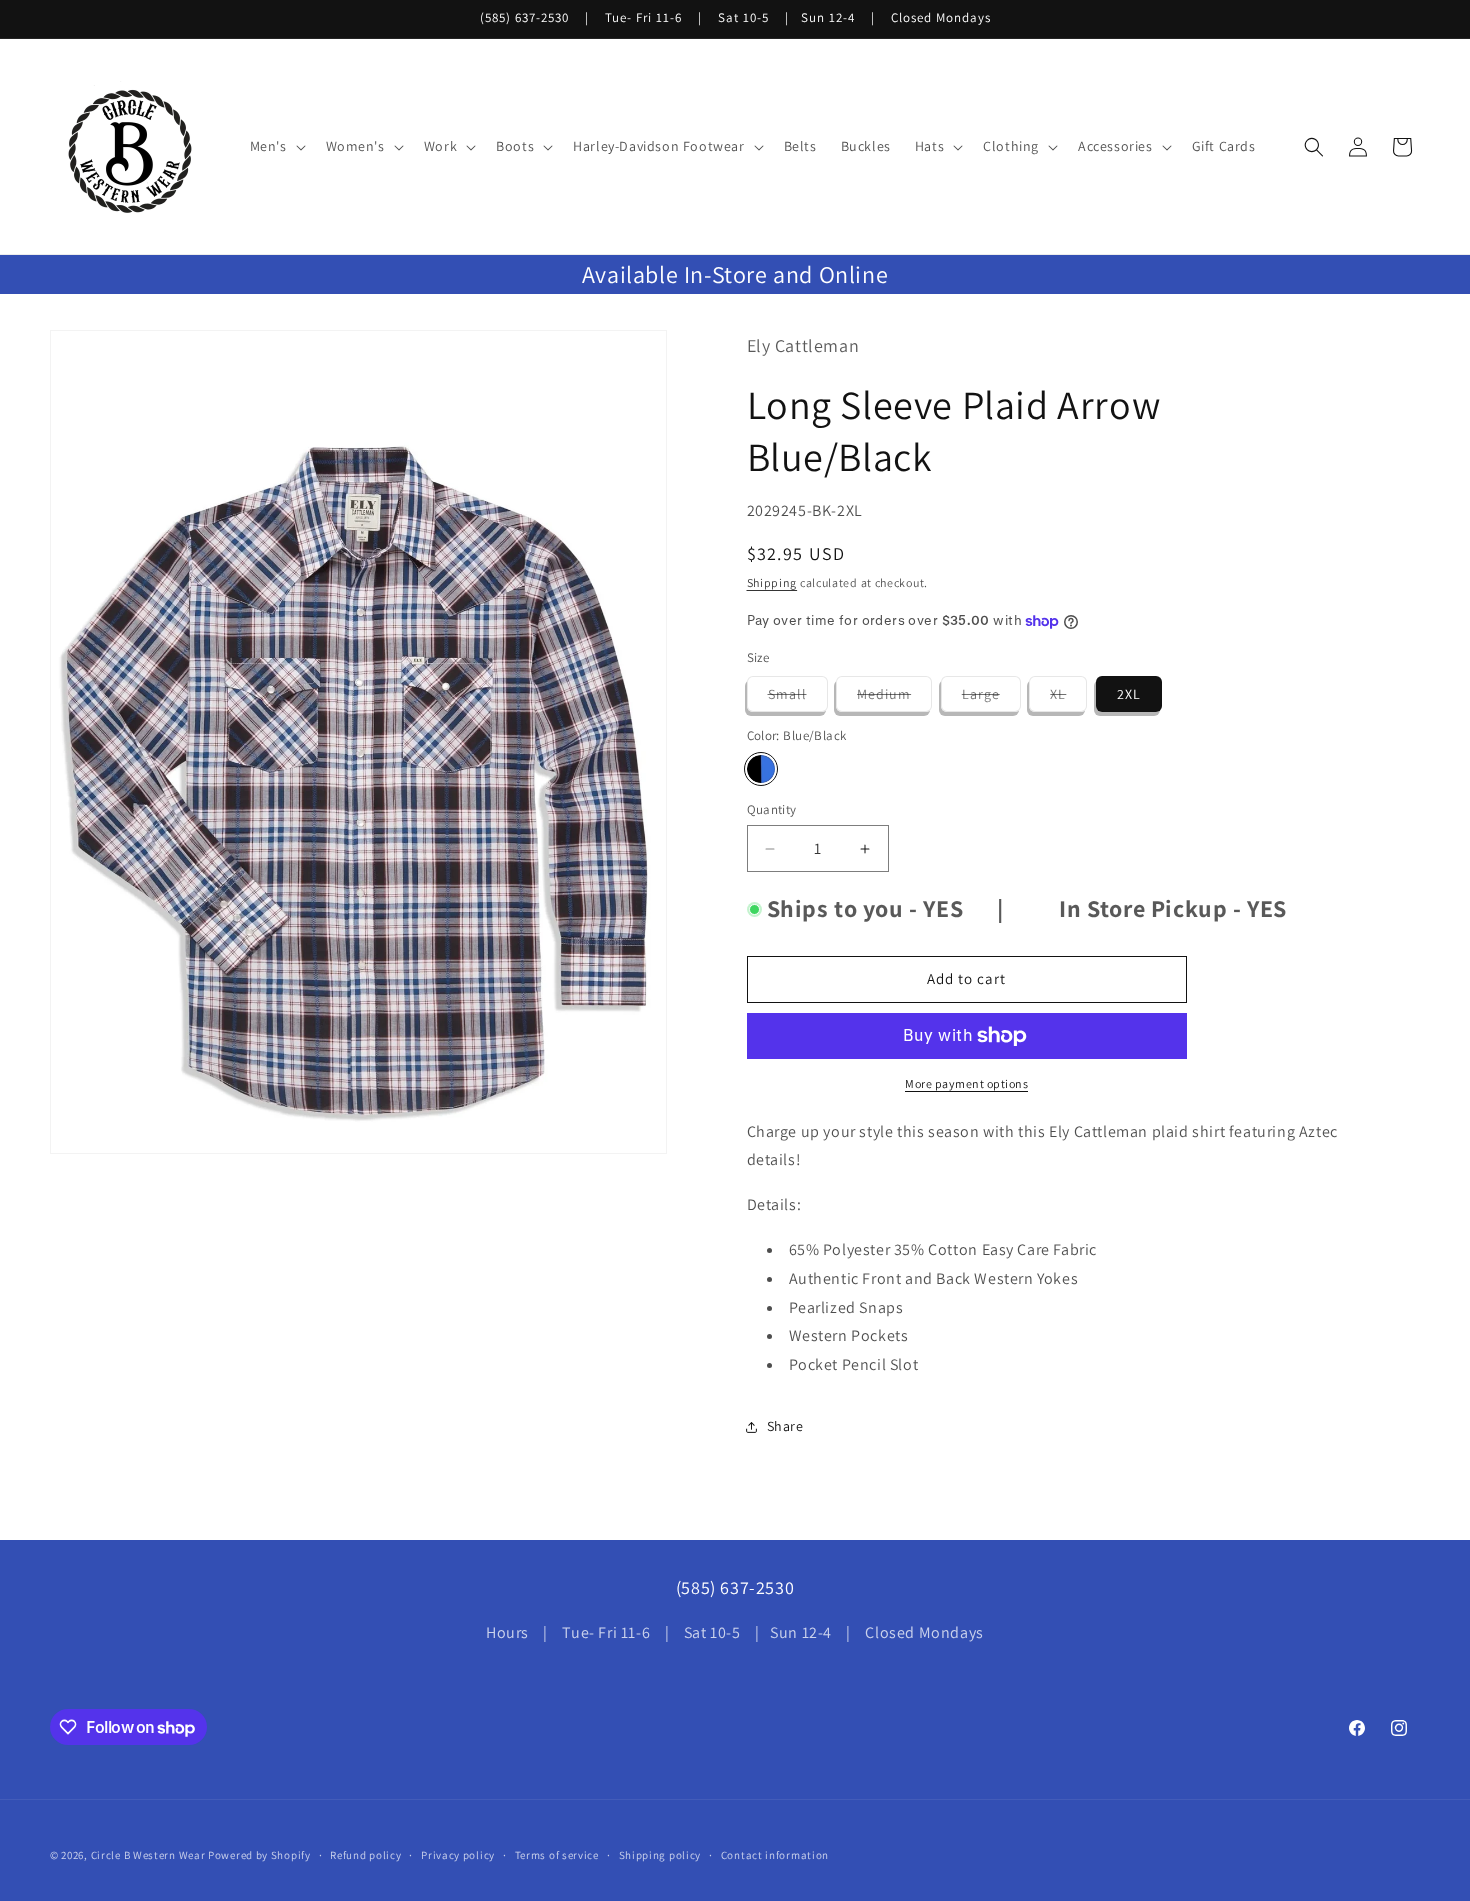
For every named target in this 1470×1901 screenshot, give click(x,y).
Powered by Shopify (259, 1855)
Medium (894, 698)
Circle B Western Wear (148, 1855)
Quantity (772, 809)
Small (798, 698)
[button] (276, 146)
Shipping (772, 582)
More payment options (966, 1083)
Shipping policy (660, 1855)
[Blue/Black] (761, 769)
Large (991, 698)
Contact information (775, 1855)
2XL (1129, 694)
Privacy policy (458, 1855)
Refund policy (365, 1855)
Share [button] (785, 1426)
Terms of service (557, 1855)
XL (1068, 698)
